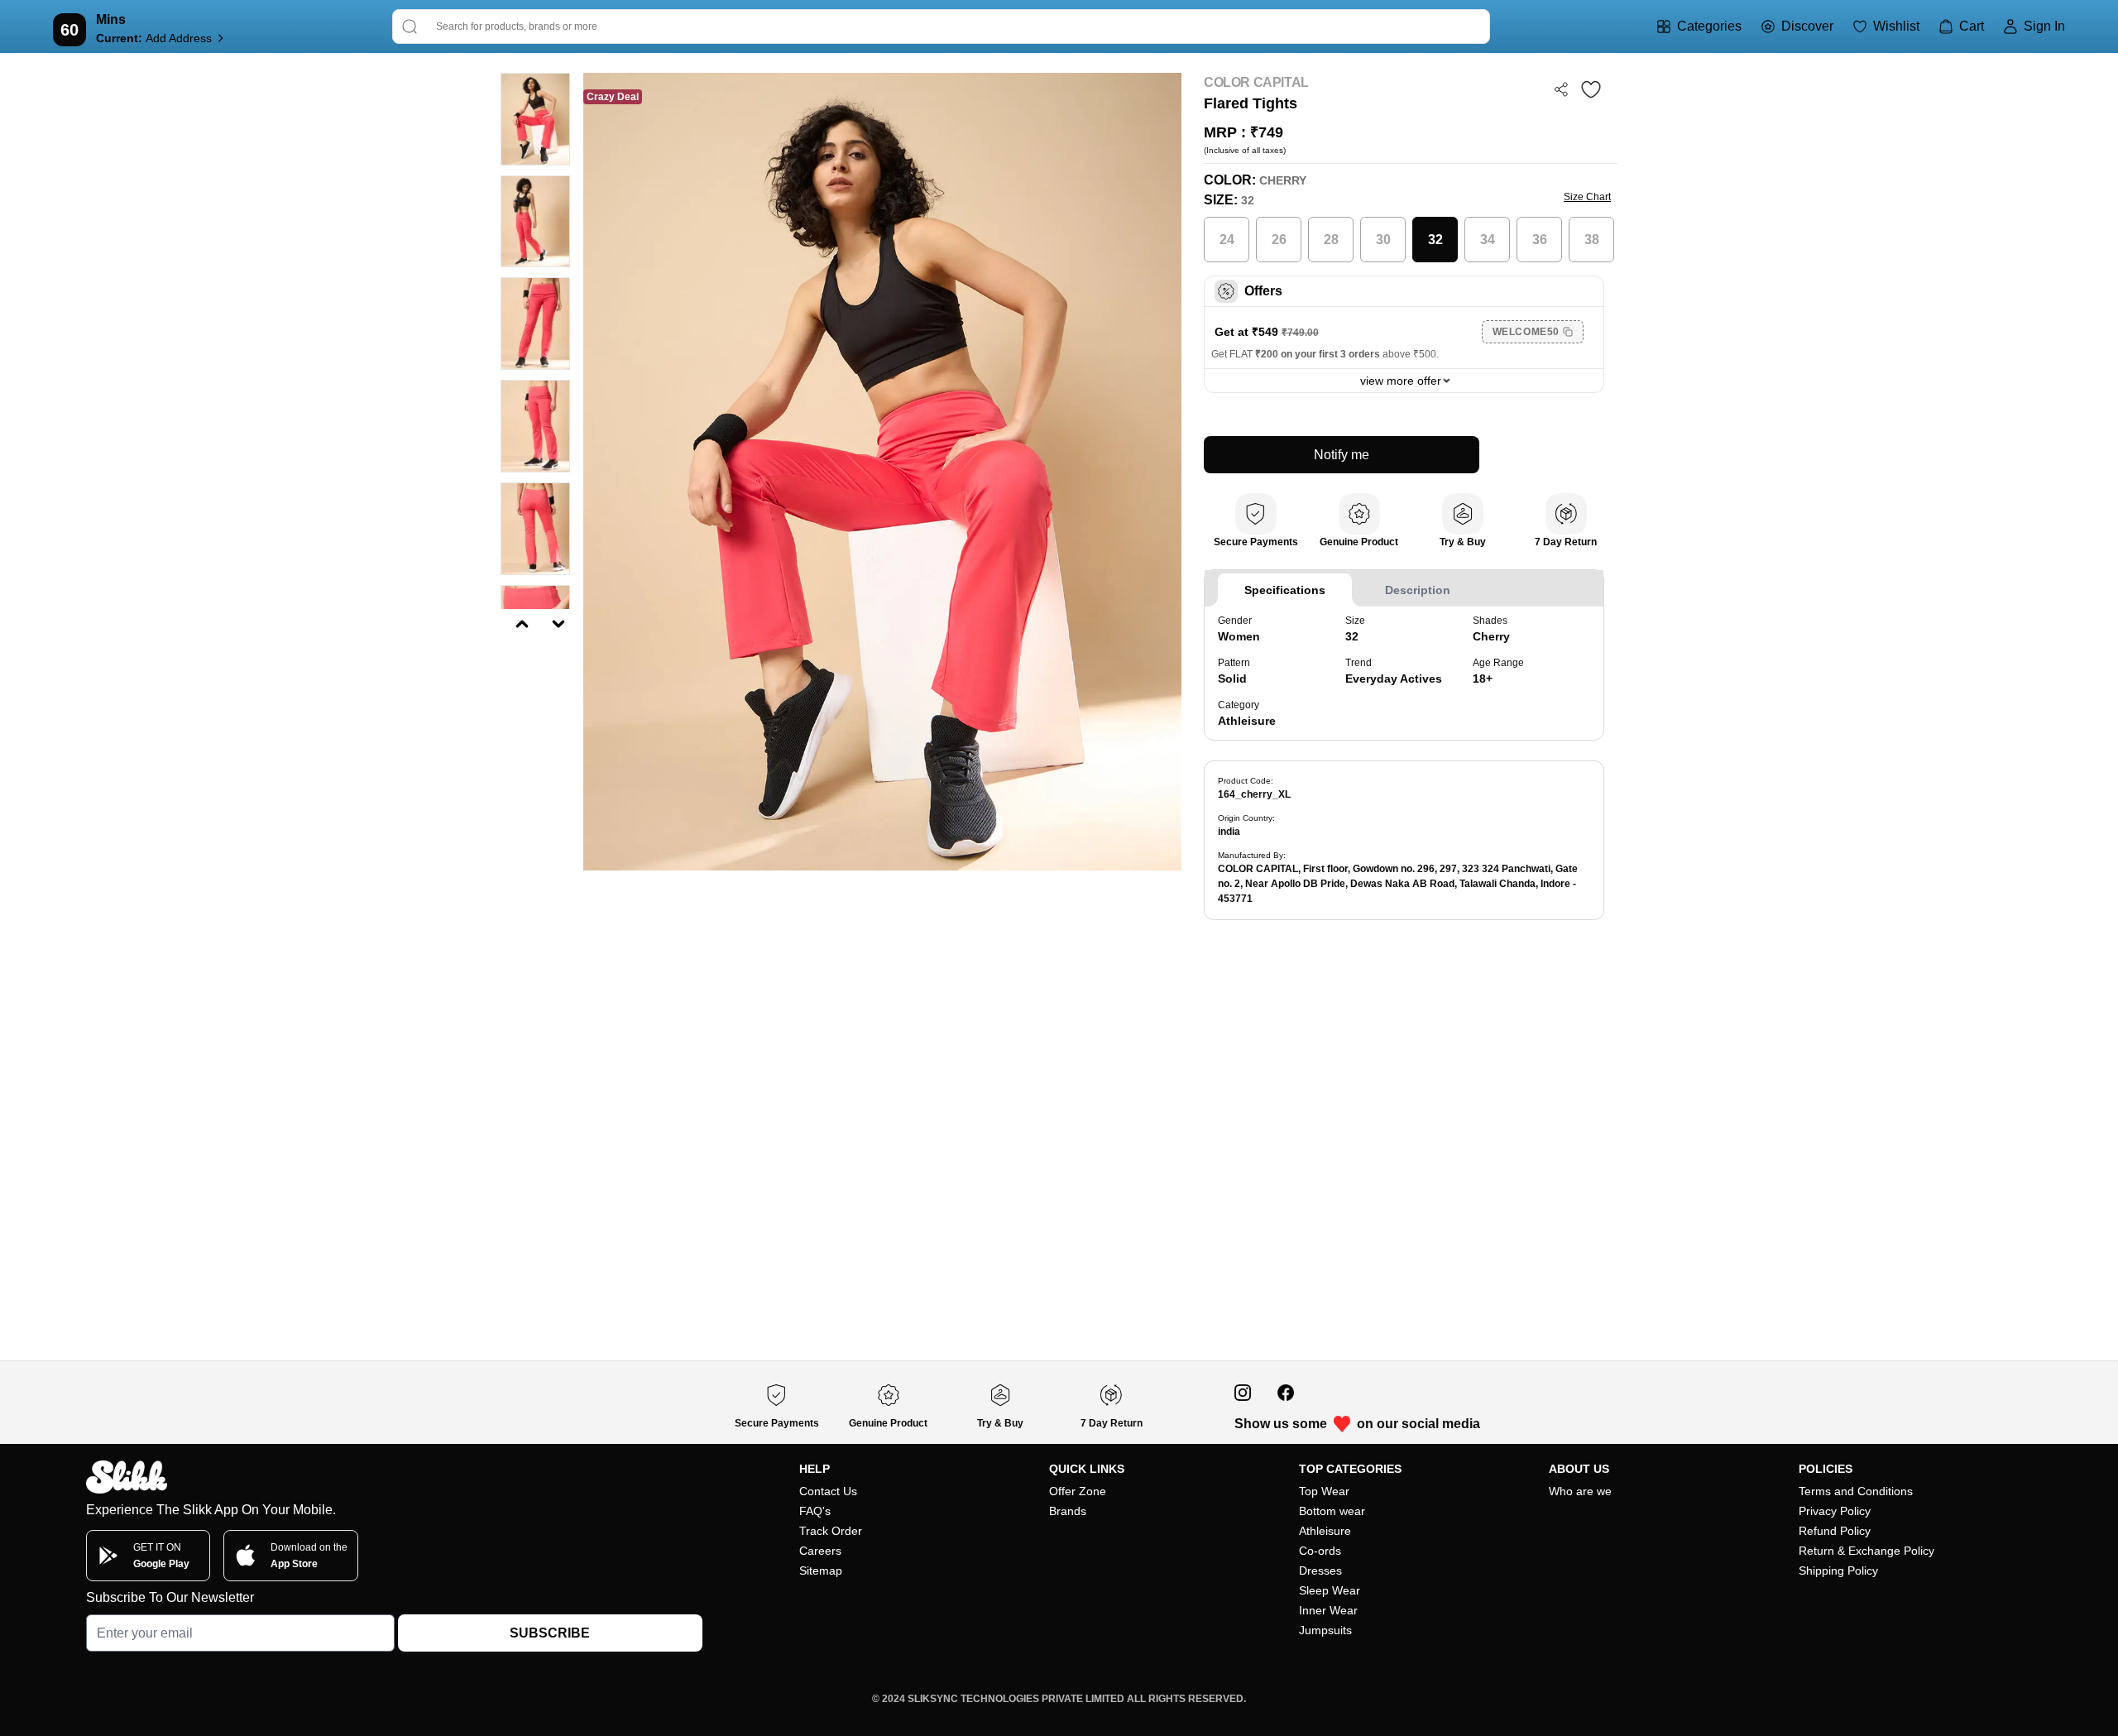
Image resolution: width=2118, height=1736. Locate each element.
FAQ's (815, 1511)
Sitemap (821, 1571)
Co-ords (1320, 1551)
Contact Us (828, 1491)
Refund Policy (1835, 1531)
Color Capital (1256, 82)
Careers (820, 1551)
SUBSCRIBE (550, 1633)
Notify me (1342, 455)
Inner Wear (1328, 1610)
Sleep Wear (1330, 1590)
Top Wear (1324, 1491)
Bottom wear (1332, 1511)
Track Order (831, 1531)
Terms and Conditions (1856, 1491)
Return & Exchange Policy (1866, 1551)
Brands (1068, 1511)
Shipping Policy (1838, 1571)
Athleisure (1325, 1531)
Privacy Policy (1835, 1511)
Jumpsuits (1325, 1630)
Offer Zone (1078, 1491)
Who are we (1580, 1491)
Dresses (1320, 1571)
